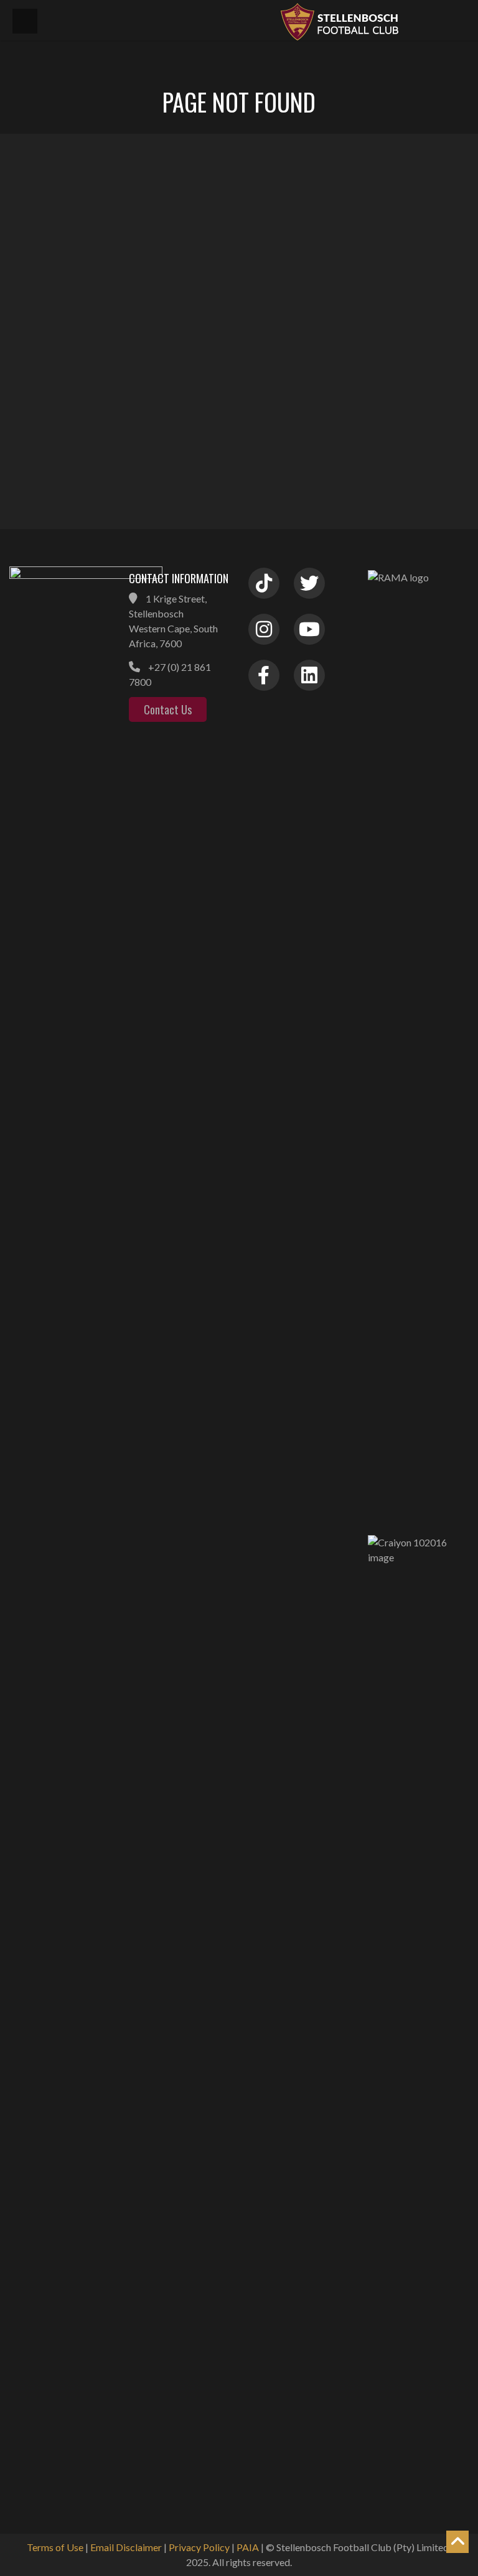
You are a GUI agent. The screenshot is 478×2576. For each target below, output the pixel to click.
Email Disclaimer (126, 2547)
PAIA (248, 2547)
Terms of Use (55, 2547)
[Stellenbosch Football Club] (372, 20)
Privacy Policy (199, 2547)
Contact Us (168, 709)
